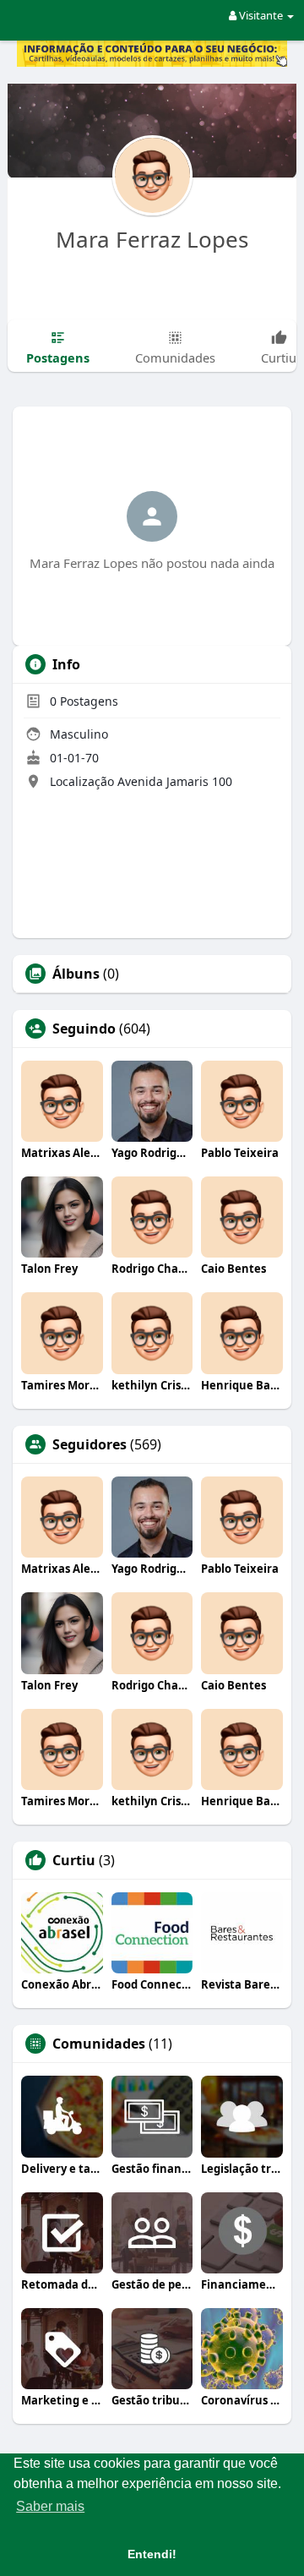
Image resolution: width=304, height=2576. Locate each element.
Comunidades (99, 2044)
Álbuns (76, 974)
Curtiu (74, 1860)
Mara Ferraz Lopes (152, 239)
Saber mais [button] (50, 2506)
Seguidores (90, 1444)
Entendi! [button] (152, 2554)
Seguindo (84, 1029)
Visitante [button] (261, 15)
